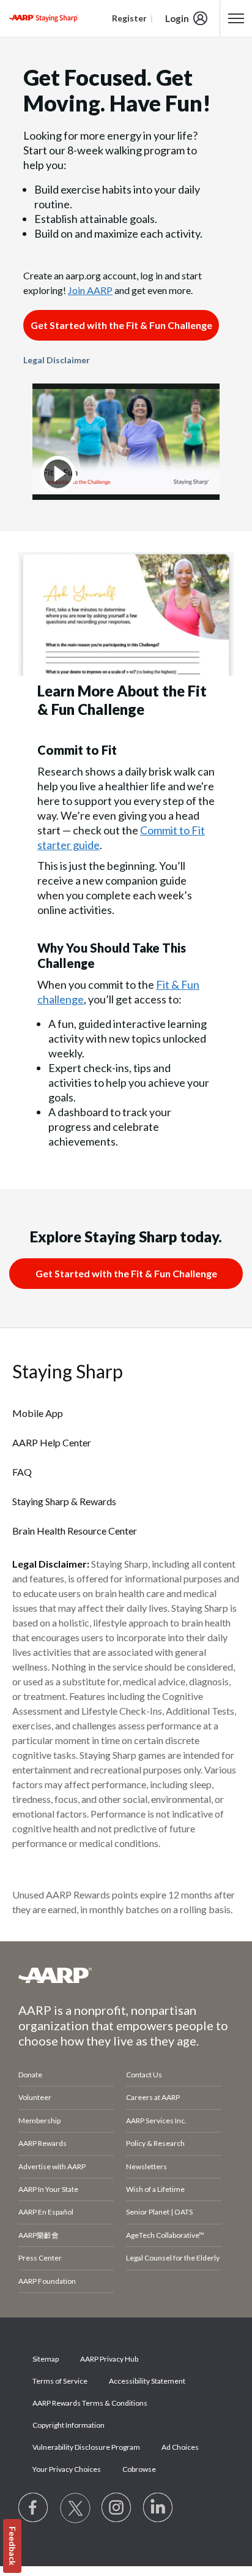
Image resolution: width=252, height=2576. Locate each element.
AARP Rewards (43, 2143)
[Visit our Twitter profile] (75, 2508)
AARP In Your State (48, 2189)
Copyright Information (69, 2425)
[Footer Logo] (126, 1975)
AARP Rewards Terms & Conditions (90, 2403)
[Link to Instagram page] (117, 2508)
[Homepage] (43, 18)
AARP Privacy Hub (109, 2359)
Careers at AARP (153, 2097)
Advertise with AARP (52, 2166)
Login (177, 18)
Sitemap (46, 2359)
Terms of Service (60, 2381)
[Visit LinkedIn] (158, 2508)
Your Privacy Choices (67, 2469)
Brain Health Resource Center (75, 1531)
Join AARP (90, 290)
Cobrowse (139, 2469)
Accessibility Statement (147, 2381)
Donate (30, 2075)
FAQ (22, 1472)
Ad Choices (180, 2447)
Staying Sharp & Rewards (64, 1501)
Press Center (40, 2258)
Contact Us (144, 2075)
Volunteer (35, 2097)
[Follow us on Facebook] (34, 2508)
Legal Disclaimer (57, 360)
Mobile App (38, 1413)
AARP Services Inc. (156, 2121)
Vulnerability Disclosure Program (86, 2447)
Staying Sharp (68, 1371)
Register (129, 18)
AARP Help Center (52, 1442)
